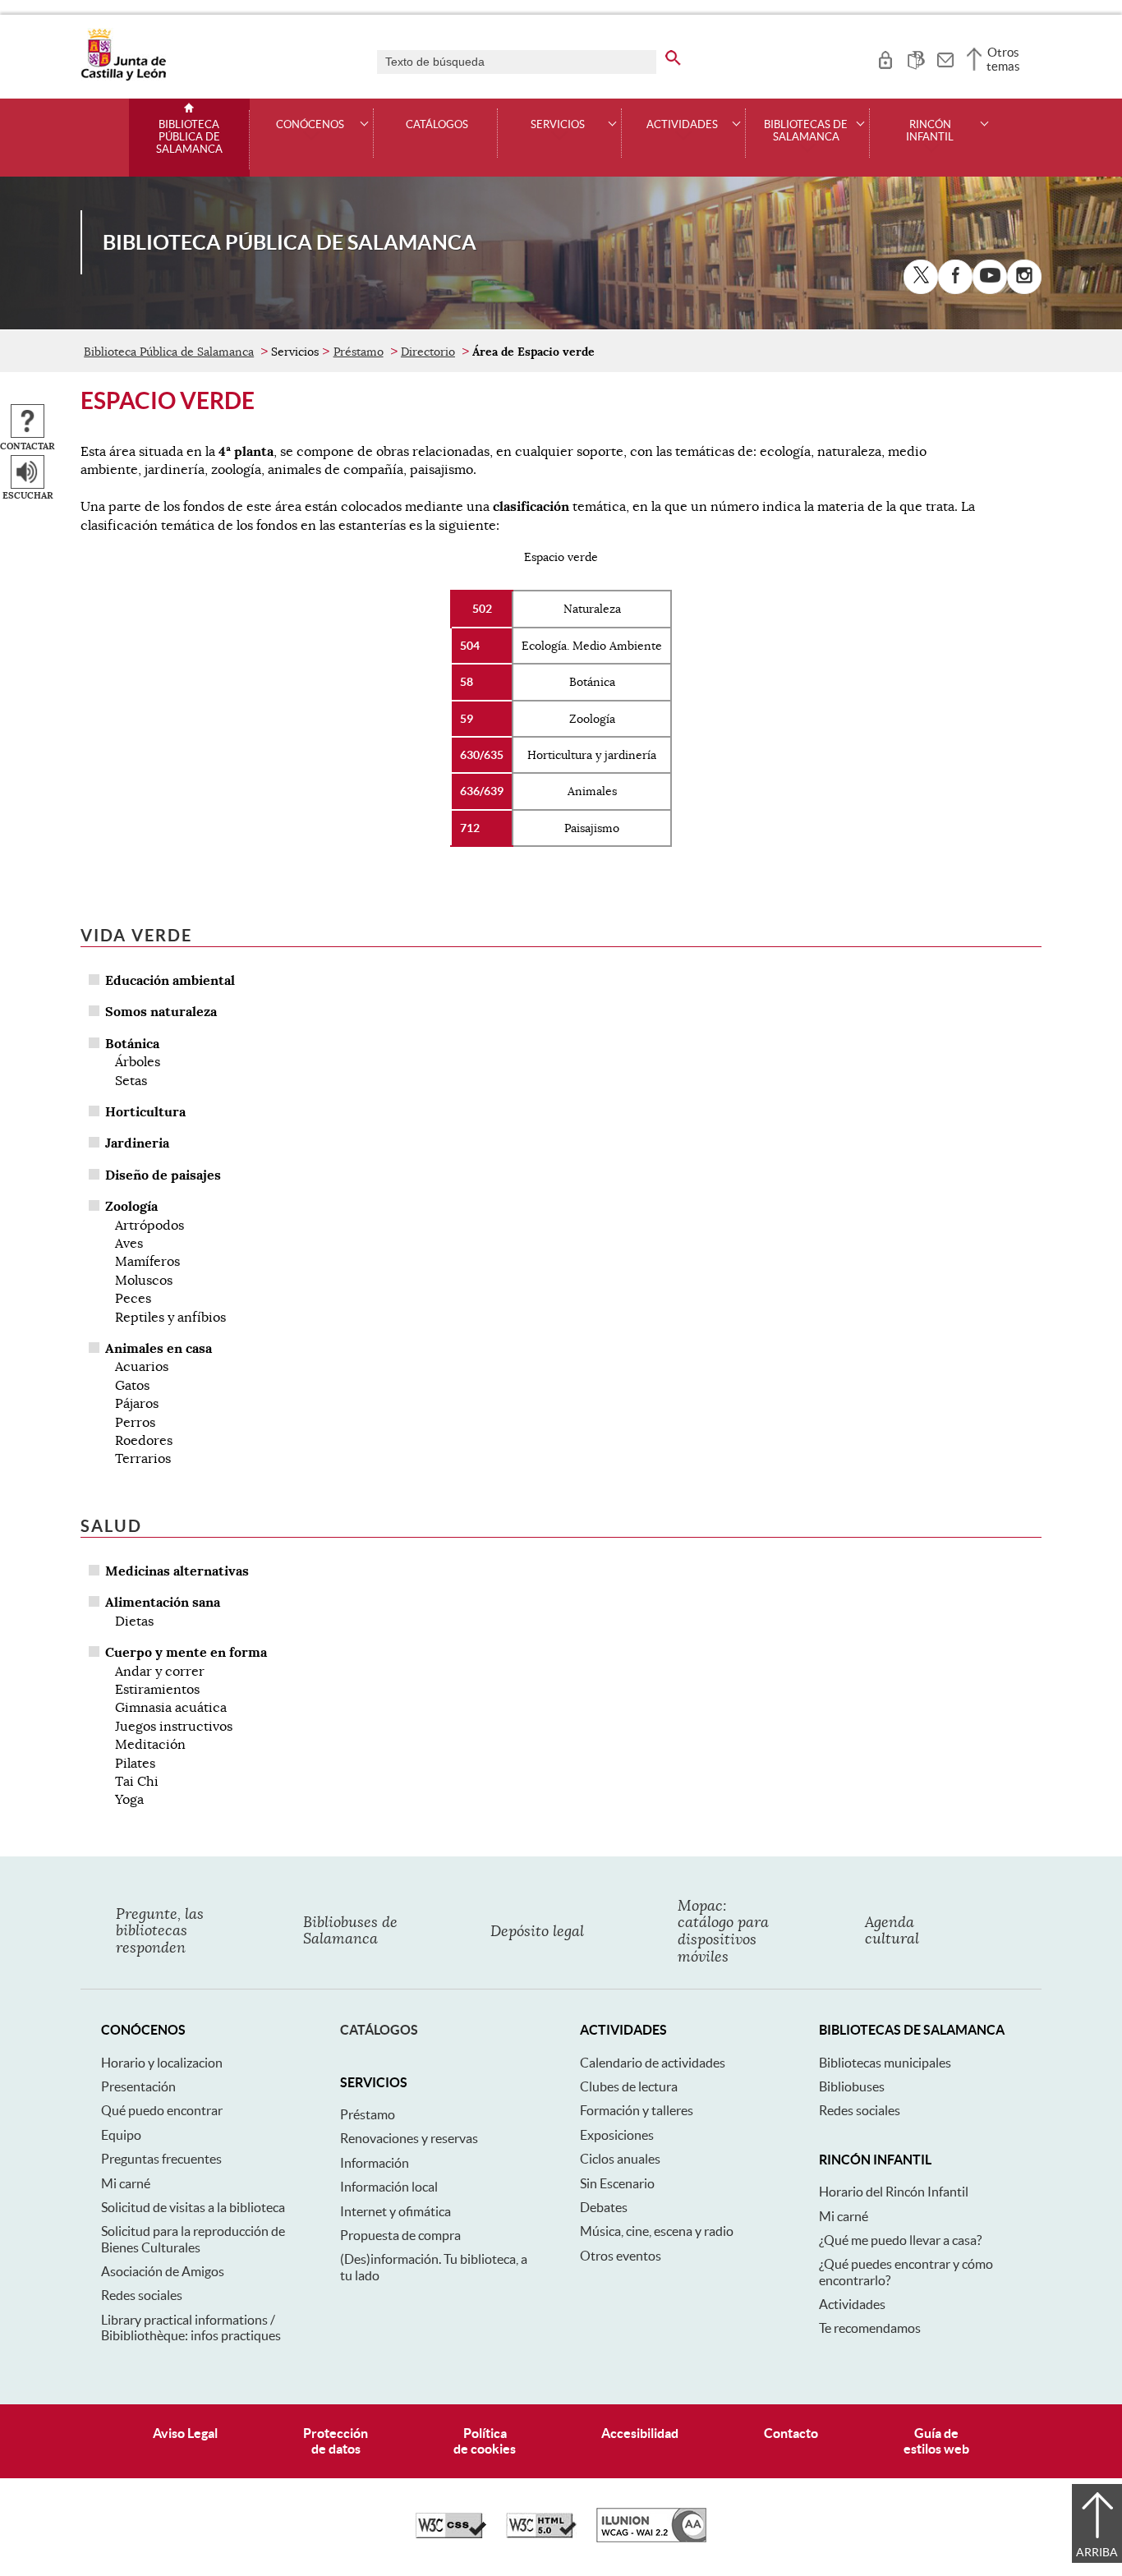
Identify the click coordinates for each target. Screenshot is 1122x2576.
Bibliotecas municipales (885, 2063)
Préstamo (359, 352)
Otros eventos (621, 2256)
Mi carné (126, 2183)
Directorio (428, 352)
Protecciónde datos (336, 2441)
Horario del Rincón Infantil (894, 2192)
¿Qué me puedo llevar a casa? (900, 2240)
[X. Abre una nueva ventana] (921, 277)
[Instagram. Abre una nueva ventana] (1024, 277)
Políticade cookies (485, 2441)
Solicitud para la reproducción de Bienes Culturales (193, 2239)
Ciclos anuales (620, 2159)
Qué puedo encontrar (162, 2110)
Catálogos (437, 125)
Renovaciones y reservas (409, 2138)
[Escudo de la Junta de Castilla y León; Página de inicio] (123, 77)
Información (375, 2163)
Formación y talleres (637, 2110)
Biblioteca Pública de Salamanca (189, 137)
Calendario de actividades (653, 2063)
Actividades (852, 2304)
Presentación (138, 2086)
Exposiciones (617, 2135)
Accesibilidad (640, 2433)
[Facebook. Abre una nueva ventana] (955, 277)
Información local (389, 2187)
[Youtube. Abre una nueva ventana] (990, 277)
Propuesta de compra (400, 2235)
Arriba (1097, 2552)
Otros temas (1003, 59)
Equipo (121, 2135)
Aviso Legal (185, 2433)
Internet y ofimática (395, 2211)
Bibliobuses (852, 2086)
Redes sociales (142, 2295)
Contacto (791, 2433)
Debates (604, 2207)
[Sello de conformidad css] (451, 2534)
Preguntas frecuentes (161, 2159)
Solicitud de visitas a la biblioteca (193, 2207)
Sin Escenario (617, 2183)
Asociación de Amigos (163, 2271)
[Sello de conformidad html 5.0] (541, 2534)
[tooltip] (885, 57)
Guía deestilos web (936, 2441)
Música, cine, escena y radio (657, 2231)
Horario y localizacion (162, 2063)
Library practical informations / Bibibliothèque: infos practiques (191, 2328)
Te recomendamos (870, 2328)
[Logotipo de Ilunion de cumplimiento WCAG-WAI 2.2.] (651, 2538)
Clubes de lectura (629, 2086)
